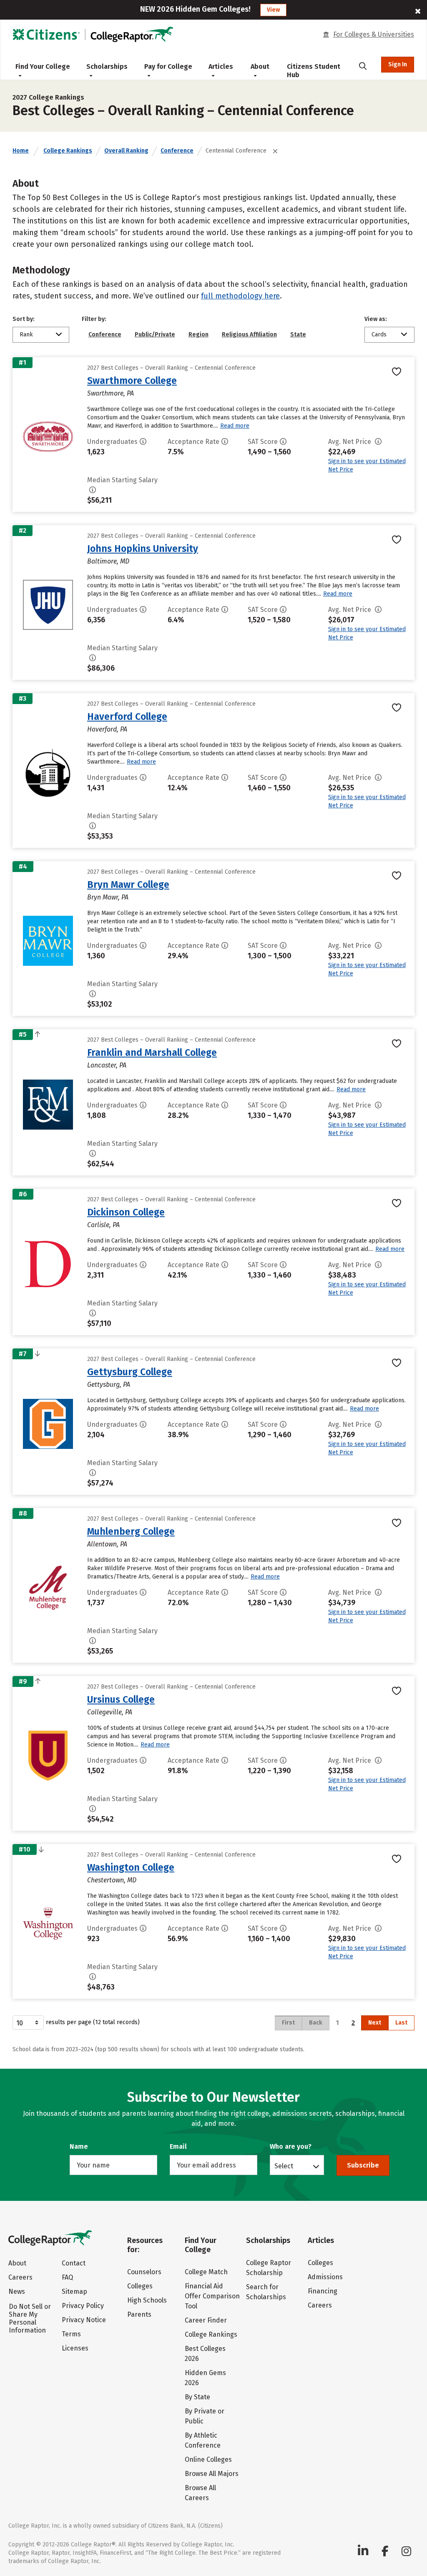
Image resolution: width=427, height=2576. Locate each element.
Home (21, 151)
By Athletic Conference (203, 2440)
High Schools (147, 2300)
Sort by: (24, 319)
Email (178, 2146)
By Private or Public (205, 2416)
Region (198, 335)
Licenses (75, 2348)
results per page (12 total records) (93, 2022)
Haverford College (127, 717)
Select (284, 2166)
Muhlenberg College (131, 1531)
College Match (206, 2272)
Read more (235, 426)
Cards (379, 335)
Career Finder (206, 2320)
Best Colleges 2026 (205, 2354)
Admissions (325, 2277)
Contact (74, 2263)
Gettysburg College (130, 1372)
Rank (26, 335)
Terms (71, 2334)
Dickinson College (126, 1212)
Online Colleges (208, 2459)
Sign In (398, 64)
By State (197, 2397)
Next (375, 2023)
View (273, 10)
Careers (20, 2277)
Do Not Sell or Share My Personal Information (30, 2318)
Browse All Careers (200, 2493)
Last (401, 2023)
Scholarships (107, 66)
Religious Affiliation (249, 335)
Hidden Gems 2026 (205, 2378)
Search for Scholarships (266, 2292)
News (17, 2292)
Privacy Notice (84, 2320)
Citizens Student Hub (314, 71)
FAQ (67, 2277)
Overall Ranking (126, 151)
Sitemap (74, 2292)
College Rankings (68, 151)
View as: (376, 319)
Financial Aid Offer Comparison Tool (212, 2296)
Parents (139, 2314)
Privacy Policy (83, 2306)
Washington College (131, 1867)
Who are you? (291, 2146)
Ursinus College (121, 1699)
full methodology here (240, 296)
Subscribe (363, 2165)
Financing (323, 2291)
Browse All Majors (212, 2474)
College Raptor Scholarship (269, 2268)
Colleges (140, 2286)
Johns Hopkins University (143, 549)
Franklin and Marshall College (152, 1052)
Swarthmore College (132, 381)
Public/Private (155, 335)
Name (79, 2146)
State (298, 335)
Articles (221, 66)
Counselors (144, 2272)
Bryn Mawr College (128, 885)
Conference (177, 151)
